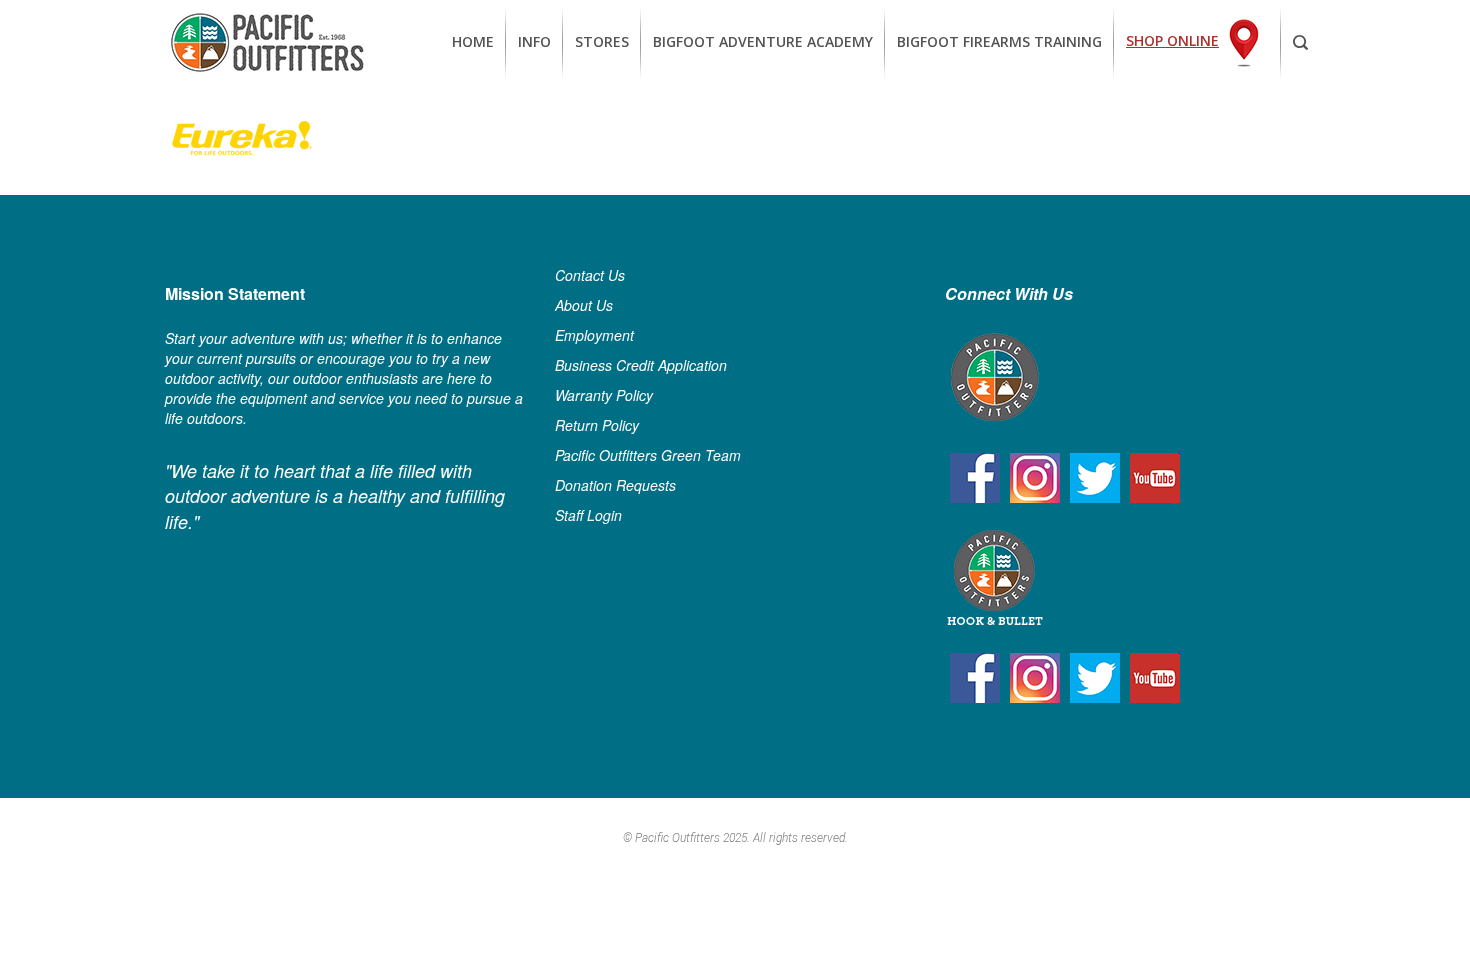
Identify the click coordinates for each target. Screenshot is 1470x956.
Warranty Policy (604, 395)
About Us (584, 305)
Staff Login (588, 515)
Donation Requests (615, 485)
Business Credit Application (641, 365)
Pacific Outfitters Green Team (648, 455)
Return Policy (597, 425)
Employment (594, 335)
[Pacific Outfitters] (267, 42)
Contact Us (590, 275)
